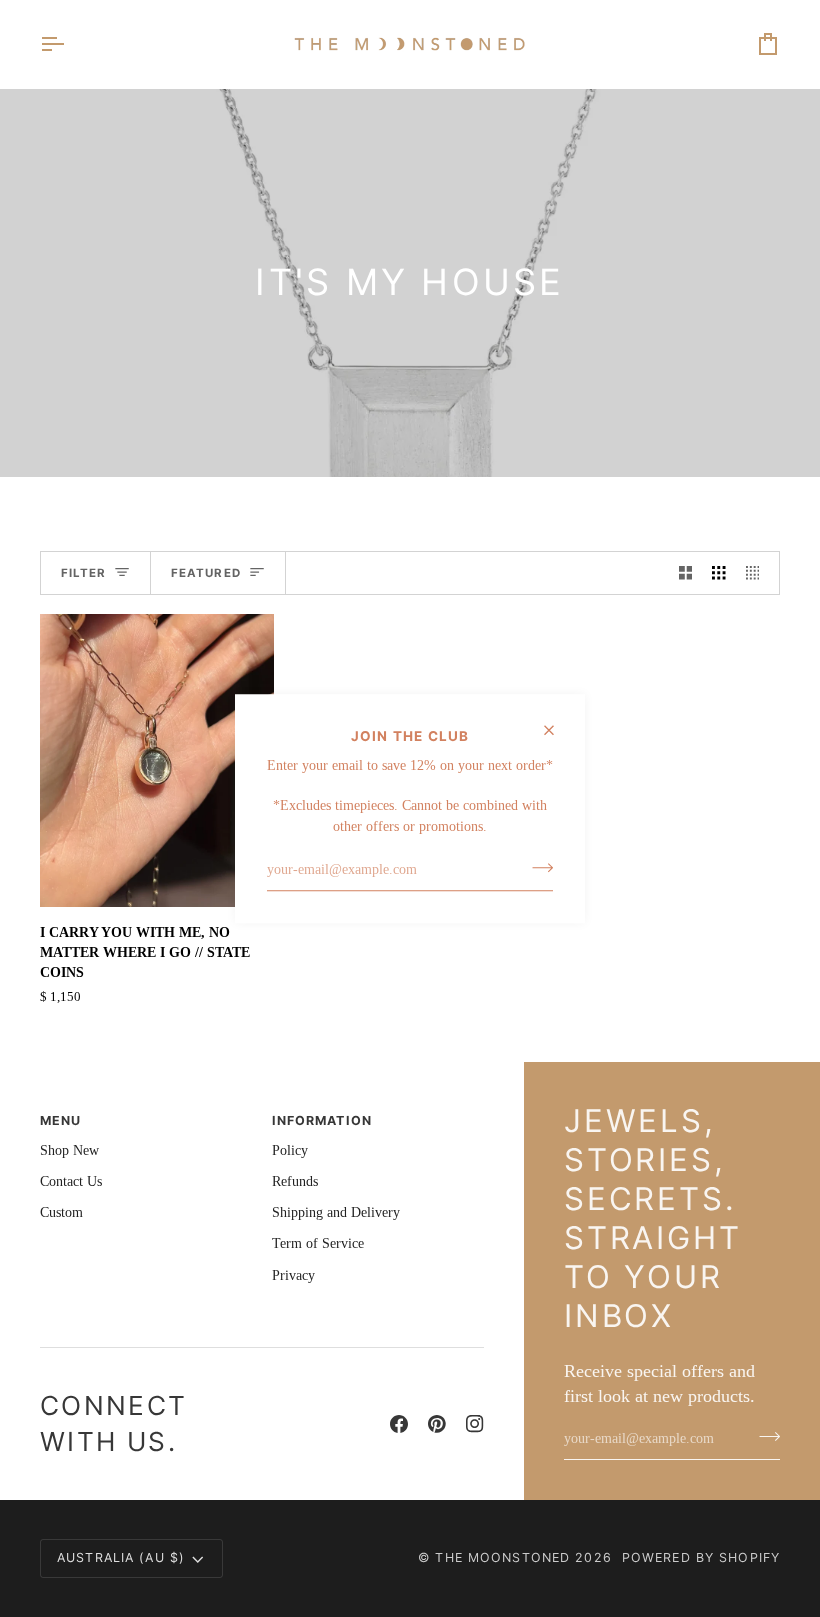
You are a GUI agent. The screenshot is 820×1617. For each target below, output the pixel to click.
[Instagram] (475, 1424)
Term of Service (318, 1243)
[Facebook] (399, 1424)
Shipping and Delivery (336, 1212)
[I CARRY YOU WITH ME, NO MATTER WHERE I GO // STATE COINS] (157, 760)
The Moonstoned (502, 1557)
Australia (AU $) (121, 1557)
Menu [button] (61, 1120)
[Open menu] (70, 44)
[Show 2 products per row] (686, 573)
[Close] (557, 730)
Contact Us (71, 1181)
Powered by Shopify (701, 1557)
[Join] (536, 868)
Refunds (295, 1181)
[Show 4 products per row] (758, 573)
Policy (290, 1150)
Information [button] (322, 1120)
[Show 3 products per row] (719, 573)
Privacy (293, 1275)
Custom (61, 1212)
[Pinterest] (437, 1424)
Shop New (69, 1150)
